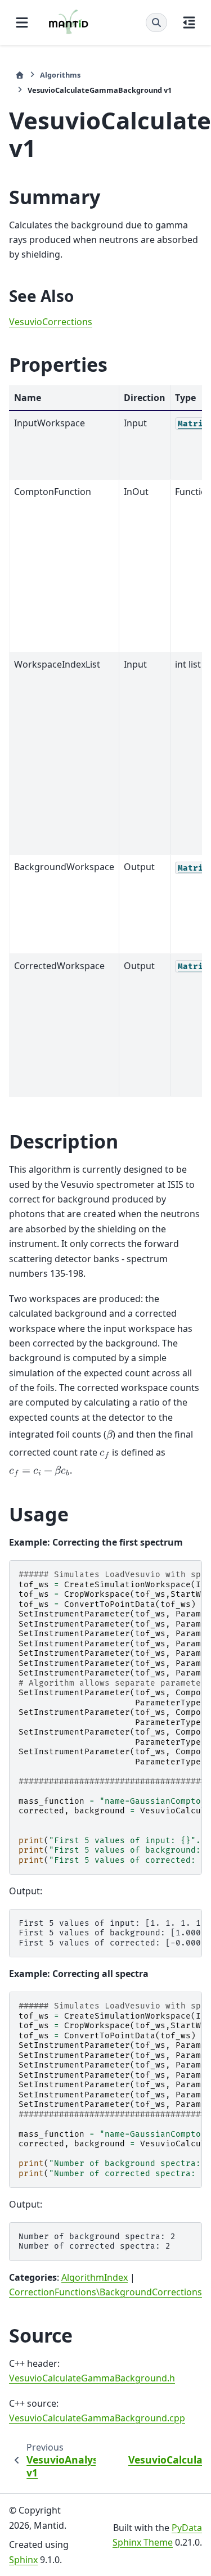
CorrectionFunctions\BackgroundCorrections (105, 2292)
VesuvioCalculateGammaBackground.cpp (97, 2418)
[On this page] (189, 22)
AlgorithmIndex (95, 2277)
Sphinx (23, 2560)
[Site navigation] (22, 22)
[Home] (20, 75)
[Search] (156, 22)
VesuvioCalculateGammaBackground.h (92, 2378)
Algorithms (60, 75)
